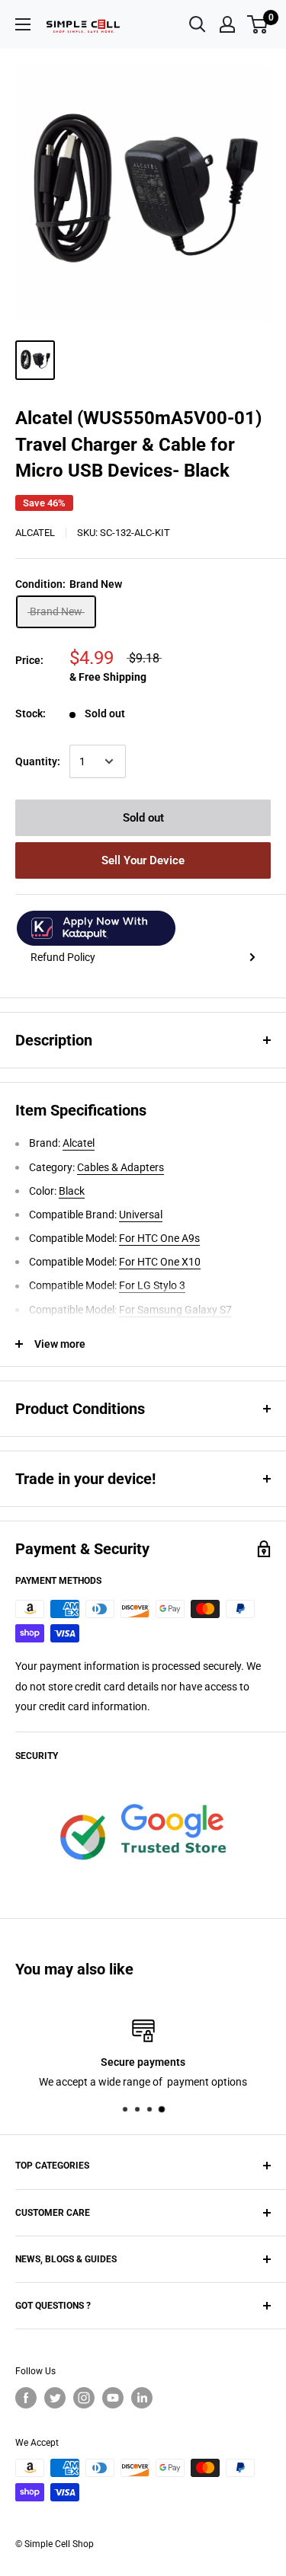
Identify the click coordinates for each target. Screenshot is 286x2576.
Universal (141, 1215)
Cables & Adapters (121, 1167)
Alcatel (35, 533)
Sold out (143, 818)
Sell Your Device (143, 860)
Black (72, 1191)
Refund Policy (63, 957)
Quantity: (38, 761)
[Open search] (198, 24)
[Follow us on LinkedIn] (142, 2398)
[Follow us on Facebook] (26, 2398)
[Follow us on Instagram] (84, 2398)
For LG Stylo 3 (152, 1285)
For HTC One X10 (160, 1262)
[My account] (227, 24)
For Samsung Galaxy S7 (175, 1310)
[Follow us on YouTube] (113, 2398)
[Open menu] (23, 24)
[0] (258, 24)
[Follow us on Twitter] (55, 2398)
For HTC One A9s (159, 1238)
